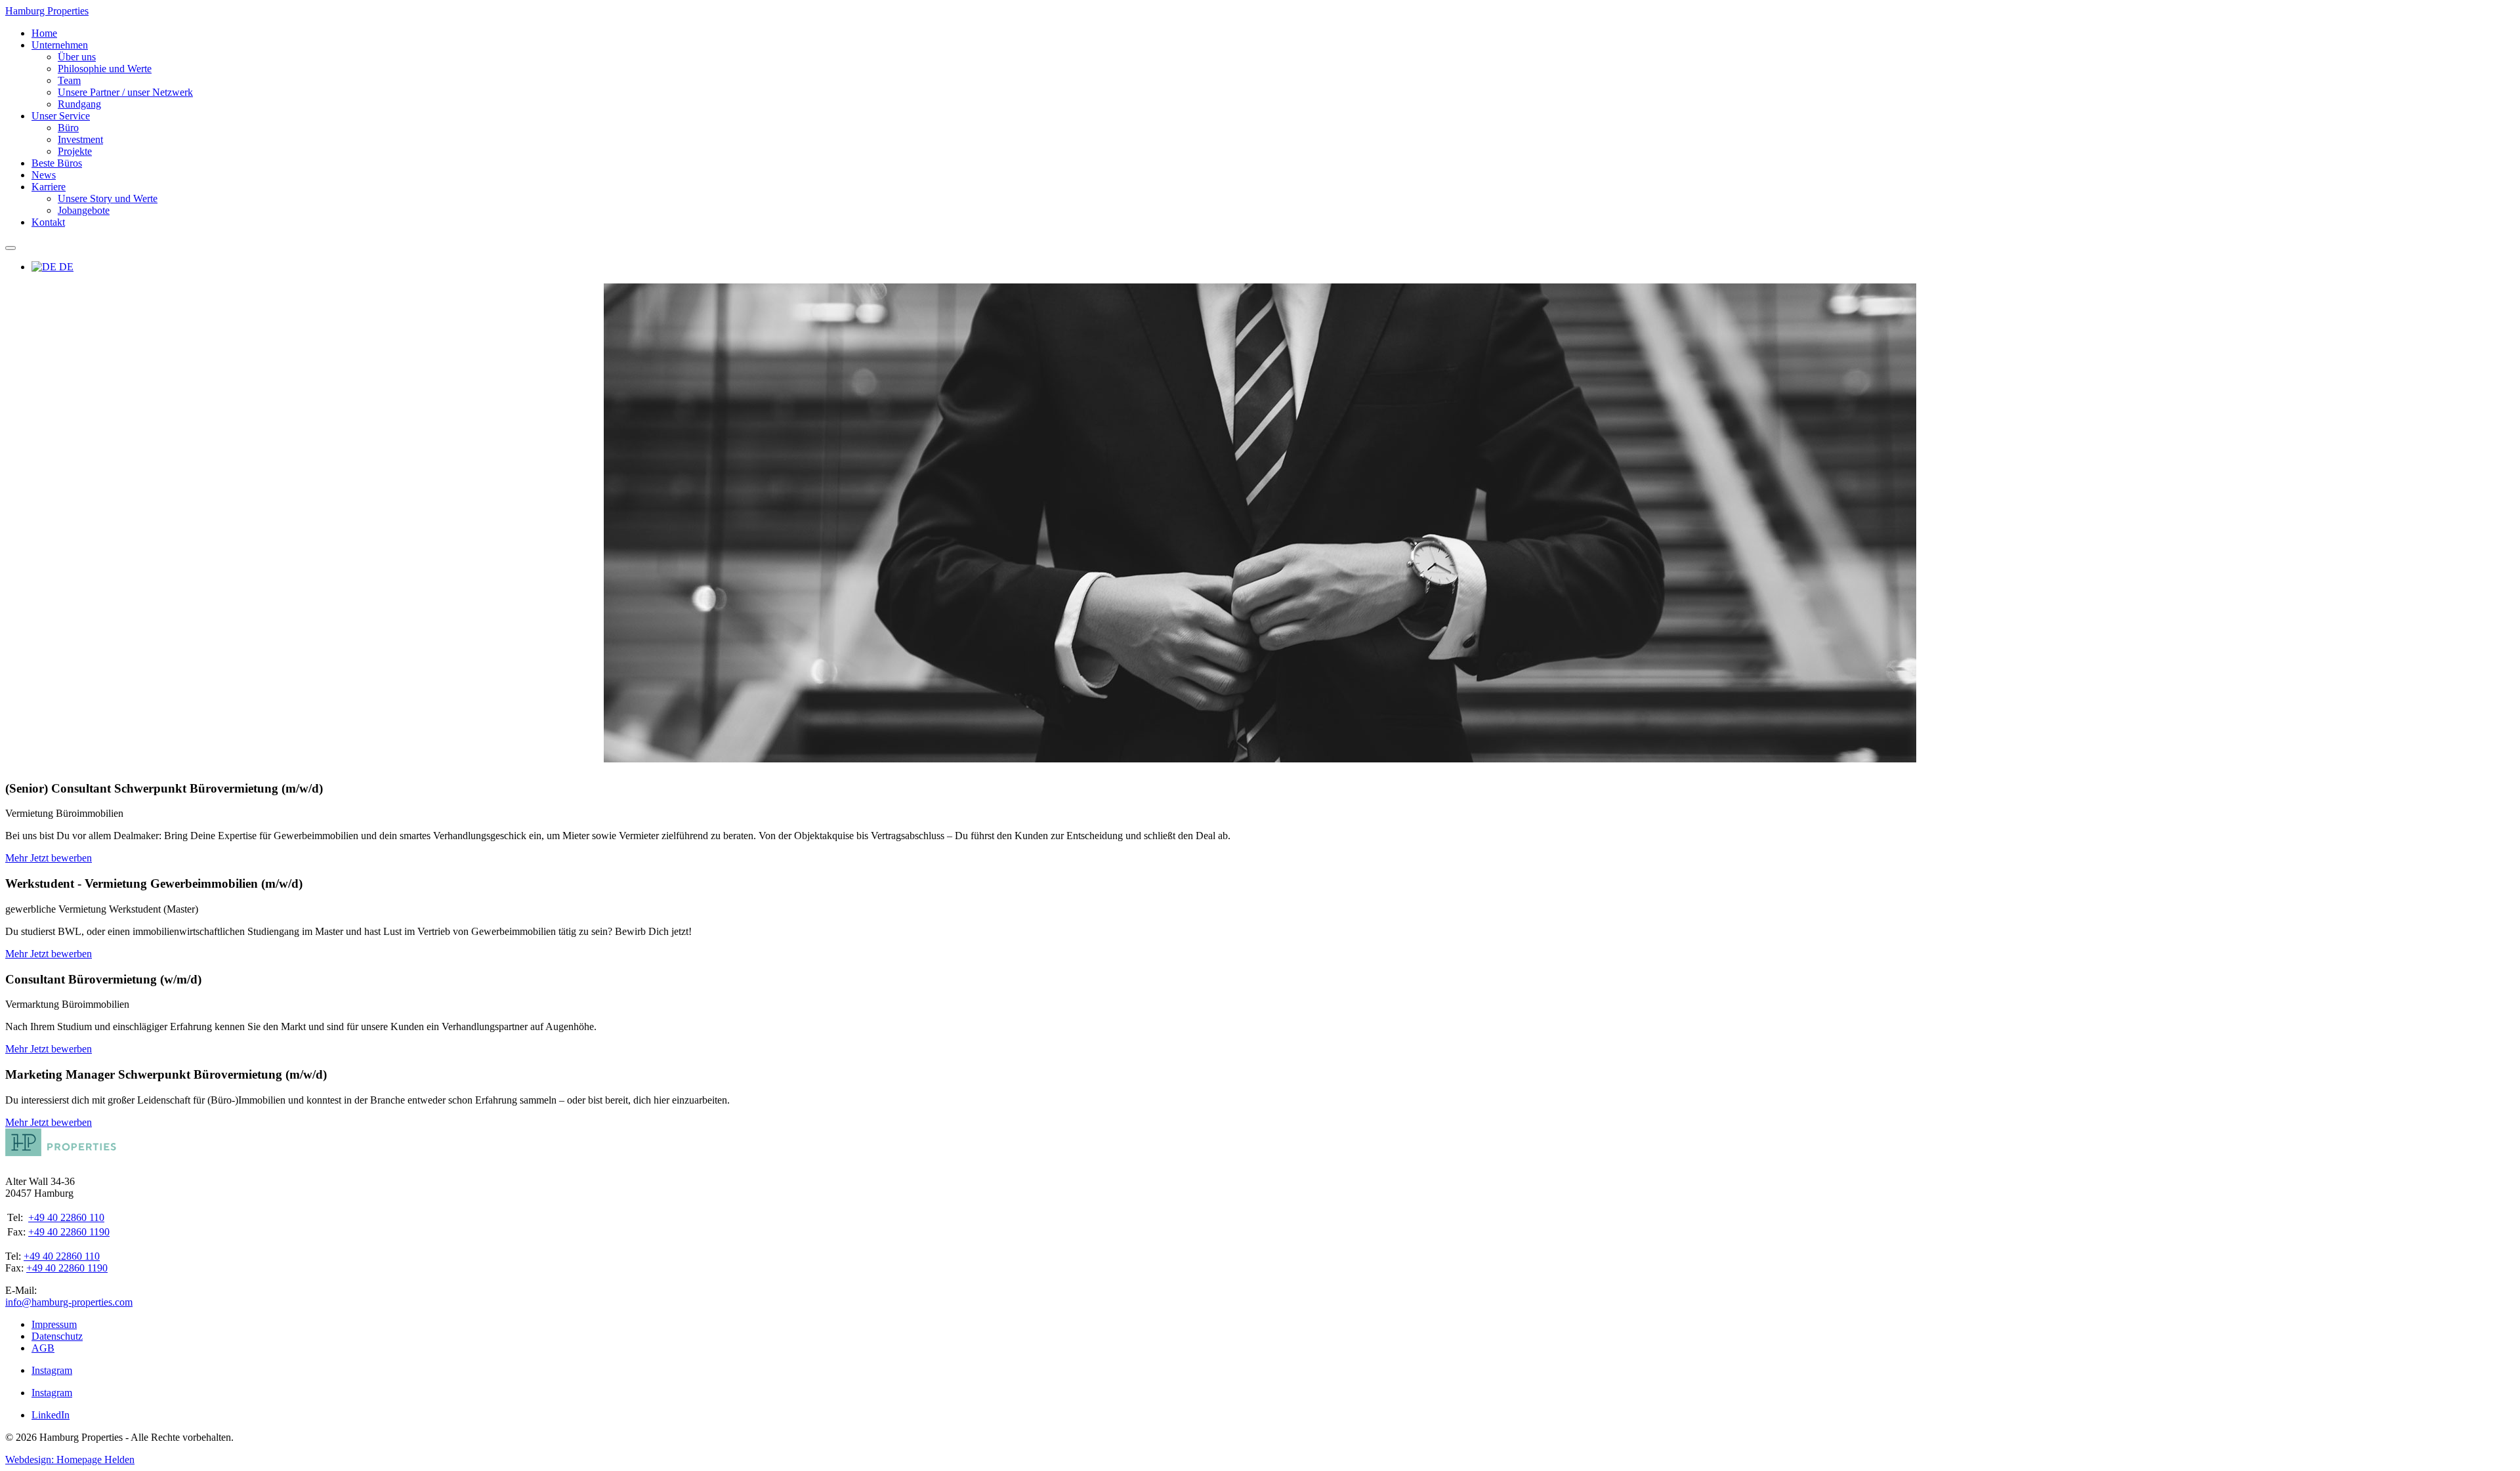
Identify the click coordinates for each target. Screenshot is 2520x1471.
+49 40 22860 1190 (69, 1232)
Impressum (54, 1324)
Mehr (18, 858)
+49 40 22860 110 (66, 1217)
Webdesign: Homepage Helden (70, 1460)
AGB (43, 1348)
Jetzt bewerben (61, 858)
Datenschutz (57, 1336)
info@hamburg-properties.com (69, 1302)
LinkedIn (51, 1415)
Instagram (52, 1370)
